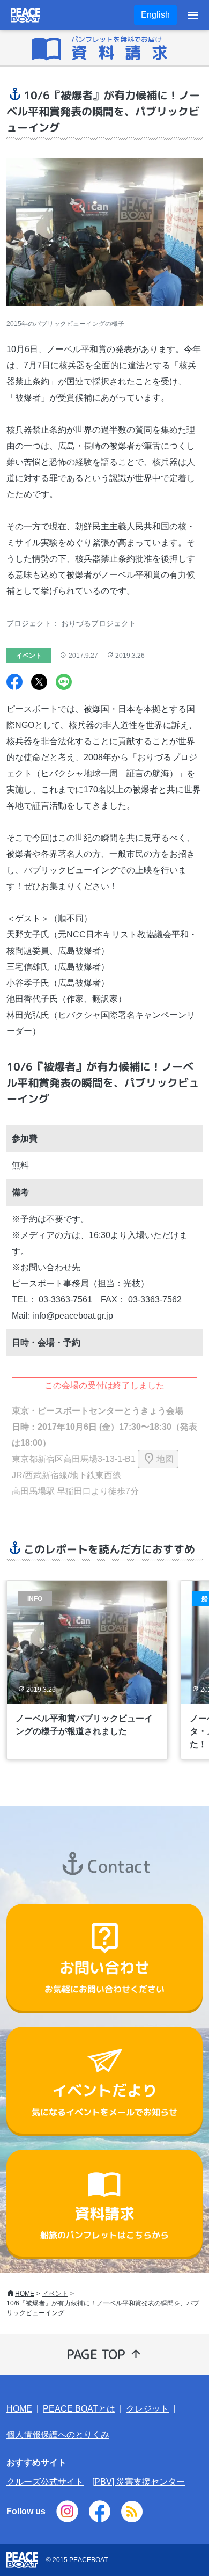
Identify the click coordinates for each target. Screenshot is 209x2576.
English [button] (155, 15)
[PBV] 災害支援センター (139, 2482)
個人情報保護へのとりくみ (58, 2435)
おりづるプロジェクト (99, 623)
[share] (14, 683)
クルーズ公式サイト (45, 2482)
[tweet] (39, 683)
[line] (64, 683)
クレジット (147, 2409)
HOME (25, 2294)
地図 (165, 1459)
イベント (55, 2294)
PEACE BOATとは (79, 2409)
